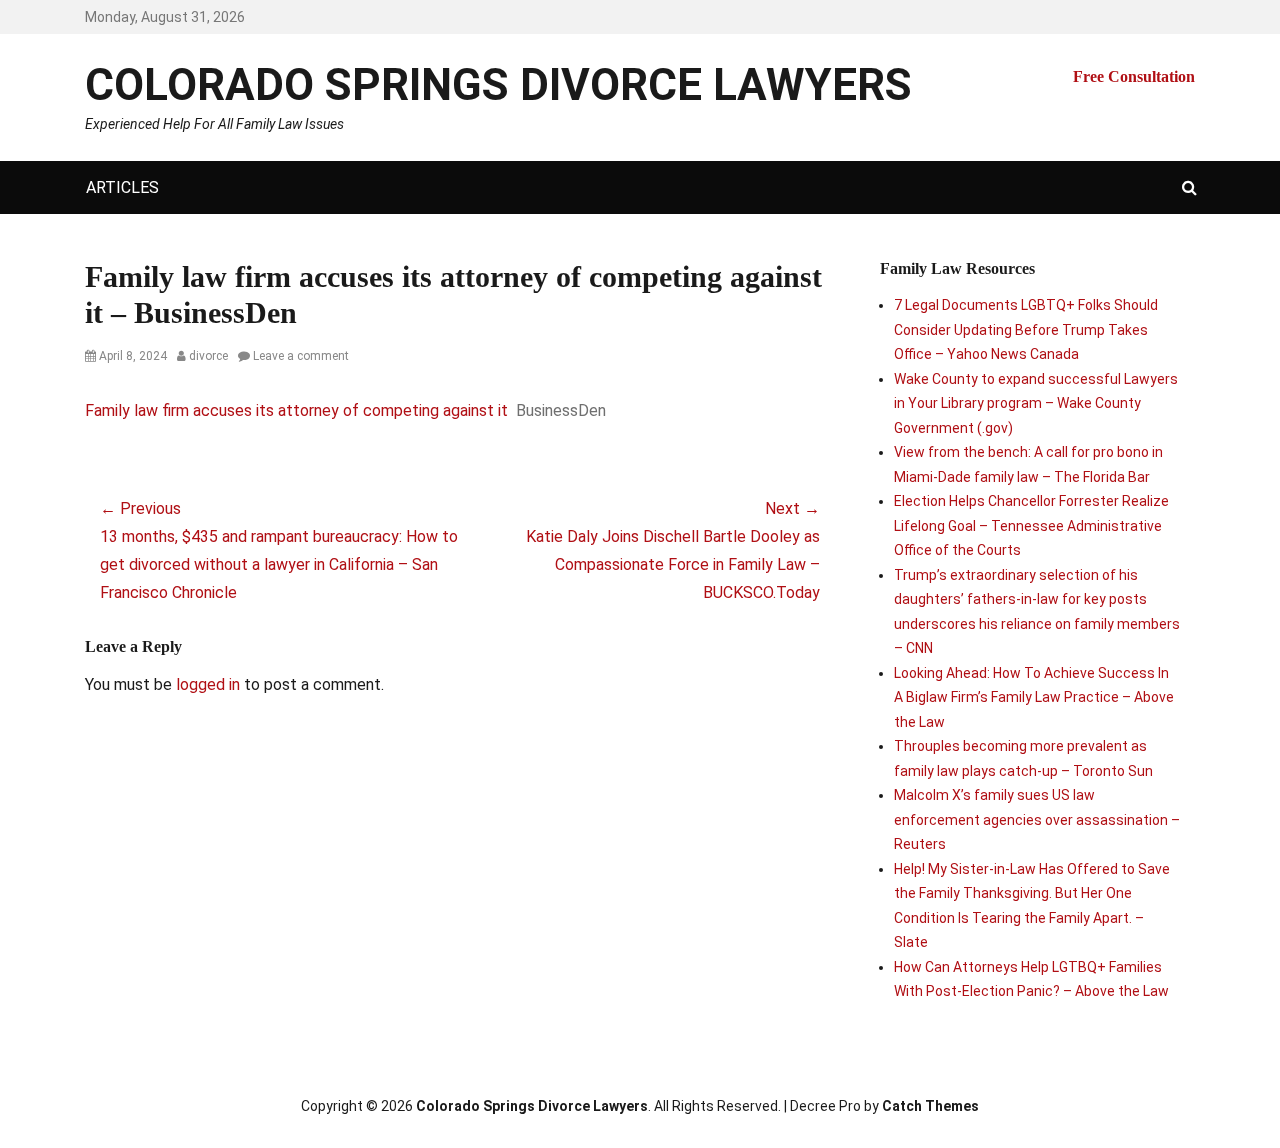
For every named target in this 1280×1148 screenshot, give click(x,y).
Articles (122, 187)
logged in (208, 684)
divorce (208, 356)
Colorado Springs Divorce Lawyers (498, 85)
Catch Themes (930, 1106)
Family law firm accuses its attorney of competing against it (296, 410)
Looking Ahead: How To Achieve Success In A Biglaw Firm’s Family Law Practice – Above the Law (1034, 697)
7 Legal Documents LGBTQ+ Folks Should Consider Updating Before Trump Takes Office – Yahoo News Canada (1026, 329)
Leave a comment (301, 356)
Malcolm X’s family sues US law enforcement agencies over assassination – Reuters (1037, 819)
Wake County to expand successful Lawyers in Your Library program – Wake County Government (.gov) (1036, 403)
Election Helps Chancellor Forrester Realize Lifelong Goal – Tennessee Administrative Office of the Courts (1031, 525)
